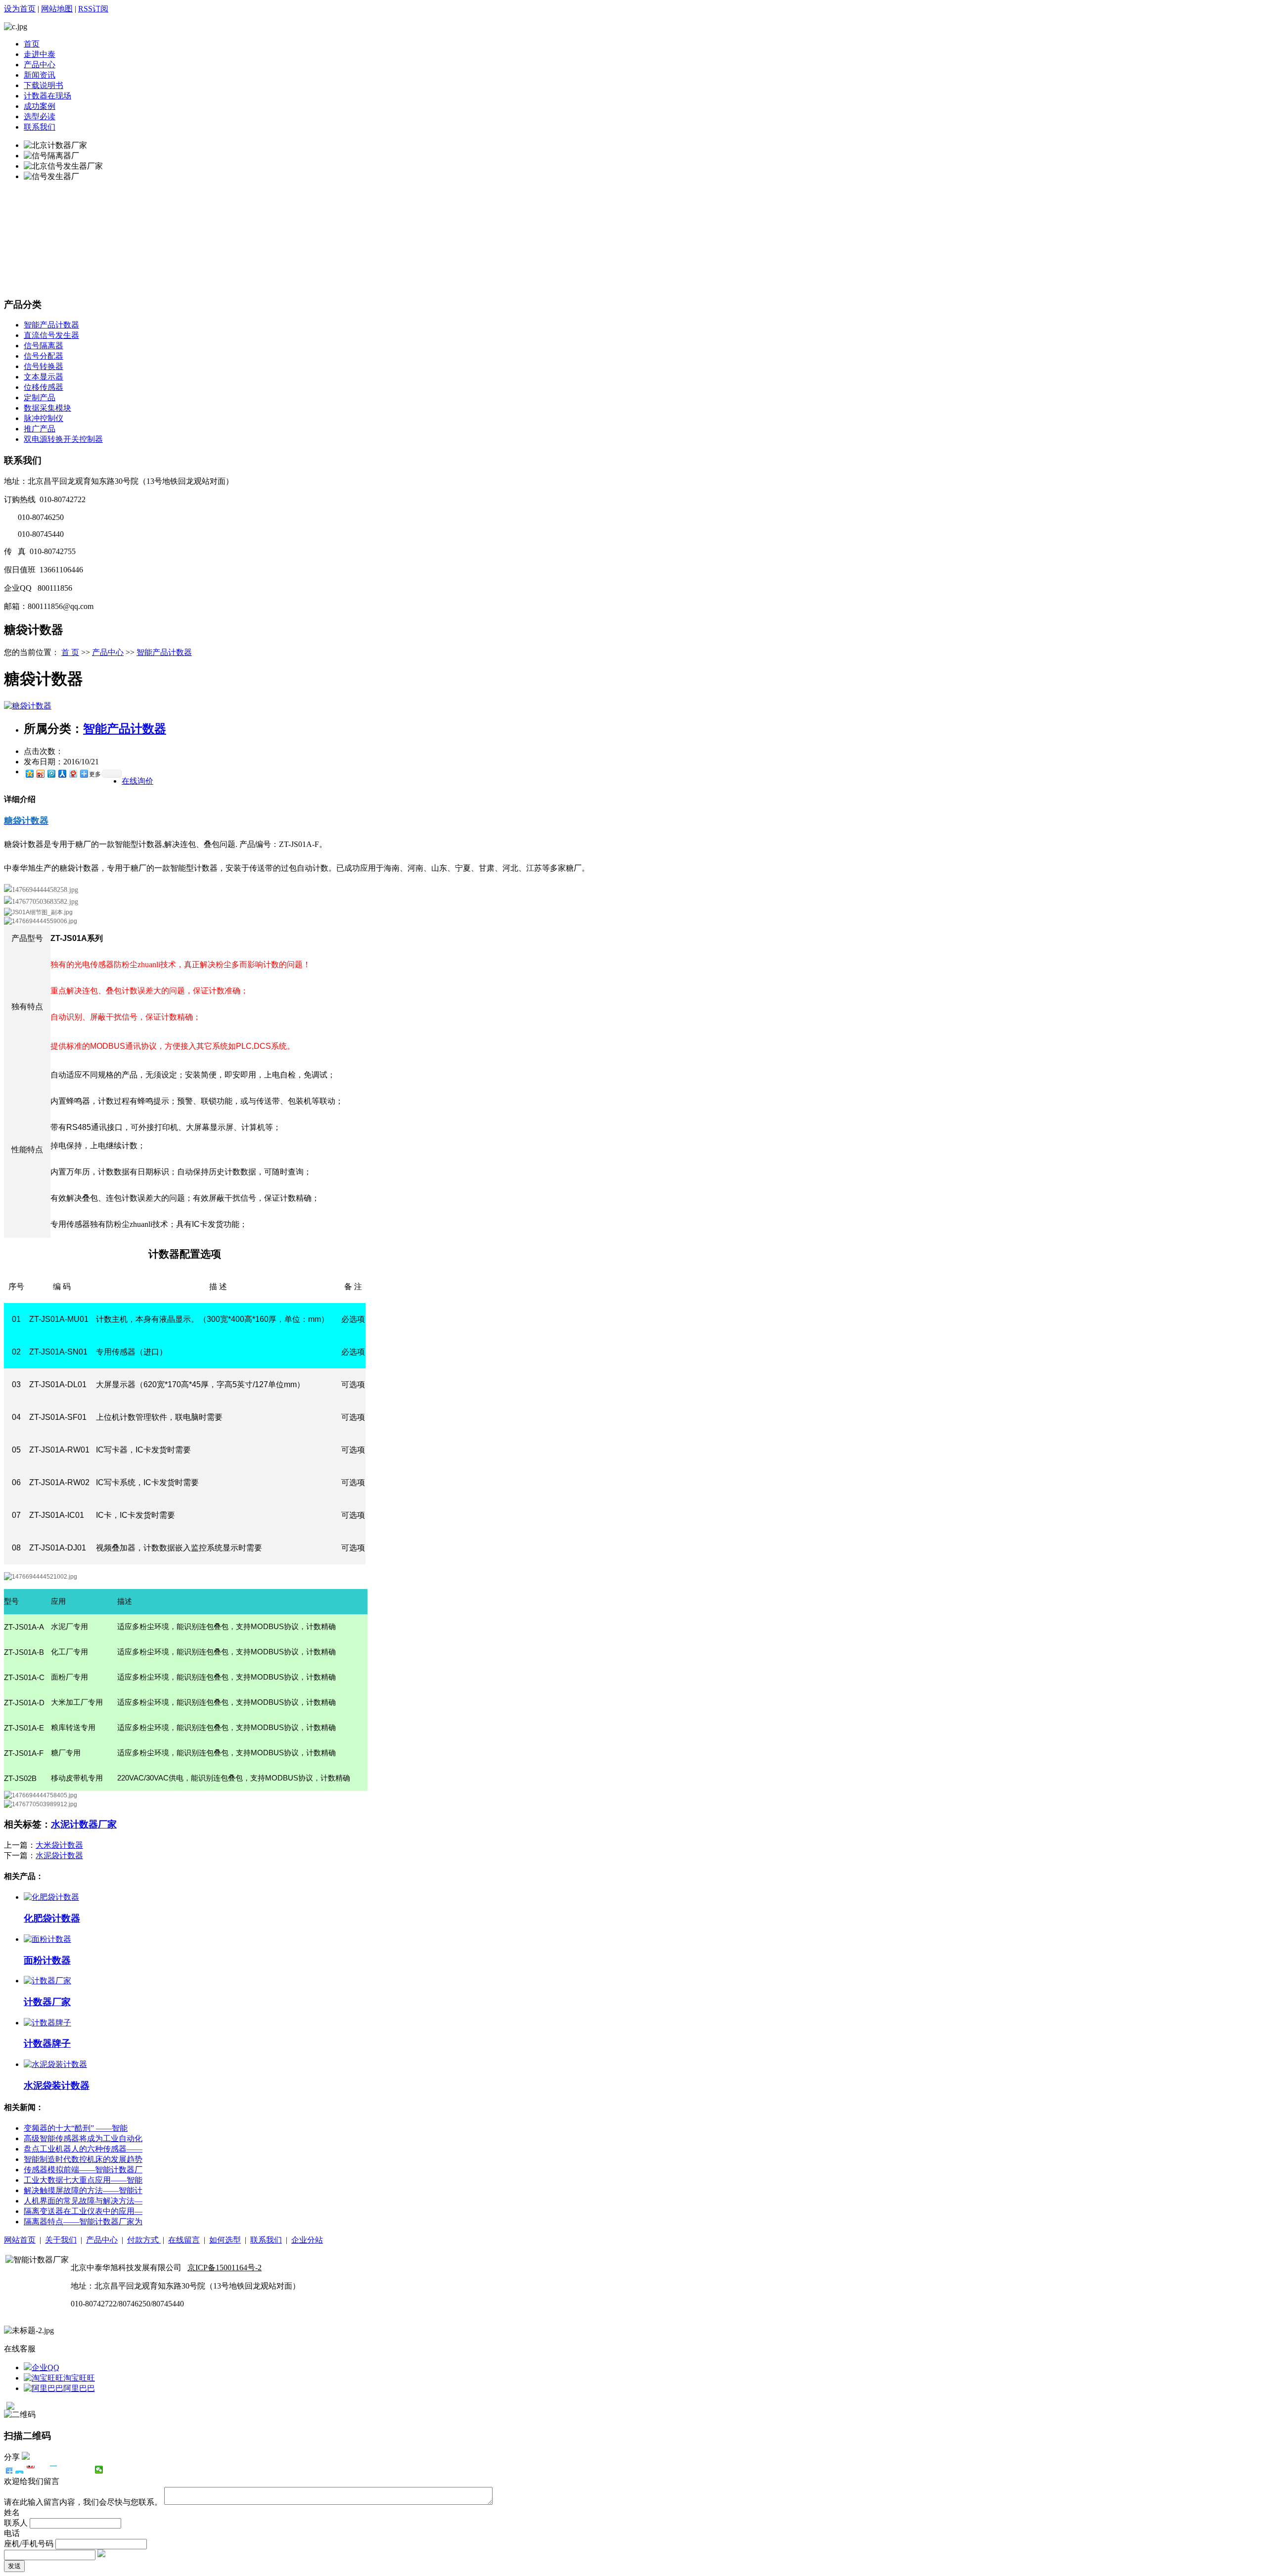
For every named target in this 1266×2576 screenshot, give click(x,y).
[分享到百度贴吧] (65, 2470)
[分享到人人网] (62, 773)
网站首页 (20, 2240)
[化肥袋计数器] (51, 1897)
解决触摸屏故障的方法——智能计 (83, 2190)
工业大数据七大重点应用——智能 (83, 2180)
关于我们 (61, 2240)
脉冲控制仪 (44, 418)
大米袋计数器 (59, 1845)
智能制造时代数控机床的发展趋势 (83, 2159)
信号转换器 (44, 366)
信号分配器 (44, 356)
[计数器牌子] (47, 2023)
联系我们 (40, 127)
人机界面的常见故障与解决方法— (83, 2201)
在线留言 (184, 2240)
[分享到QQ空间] (29, 773)
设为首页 (20, 9)
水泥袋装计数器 (57, 2085)
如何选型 (225, 2240)
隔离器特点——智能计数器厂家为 (83, 2222)
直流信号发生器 (51, 335)
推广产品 (40, 429)
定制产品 (40, 398)
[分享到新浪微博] (40, 773)
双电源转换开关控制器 (63, 439)
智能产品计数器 (51, 325)
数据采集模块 (47, 408)
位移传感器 (44, 387)
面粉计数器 (47, 1960)
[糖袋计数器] (28, 706)
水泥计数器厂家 (84, 1824)
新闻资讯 (40, 75)
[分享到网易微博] (73, 773)
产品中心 (40, 65)
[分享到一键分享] (20, 2470)
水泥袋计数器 (59, 1855)
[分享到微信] (99, 2470)
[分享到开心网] (54, 2470)
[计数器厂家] (47, 1981)
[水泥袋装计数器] (55, 2064)
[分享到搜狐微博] (76, 2470)
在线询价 (137, 781)
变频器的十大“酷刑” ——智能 (76, 2128)
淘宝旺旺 (79, 2378)
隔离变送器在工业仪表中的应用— (83, 2211)
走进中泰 (40, 54)
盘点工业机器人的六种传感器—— (83, 2149)
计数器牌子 (47, 2043)
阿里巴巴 (79, 2388)
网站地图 (57, 9)
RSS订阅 (93, 9)
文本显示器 (44, 377)
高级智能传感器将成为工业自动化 (83, 2138)
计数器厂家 (47, 2002)
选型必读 (40, 117)
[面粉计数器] (47, 1939)
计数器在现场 (47, 96)
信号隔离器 (44, 346)
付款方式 (144, 2240)
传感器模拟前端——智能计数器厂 (83, 2170)
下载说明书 (44, 85)
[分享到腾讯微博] (51, 773)
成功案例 (40, 106)
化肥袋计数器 (52, 1918)
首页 (32, 44)
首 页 (70, 652)
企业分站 (307, 2240)
